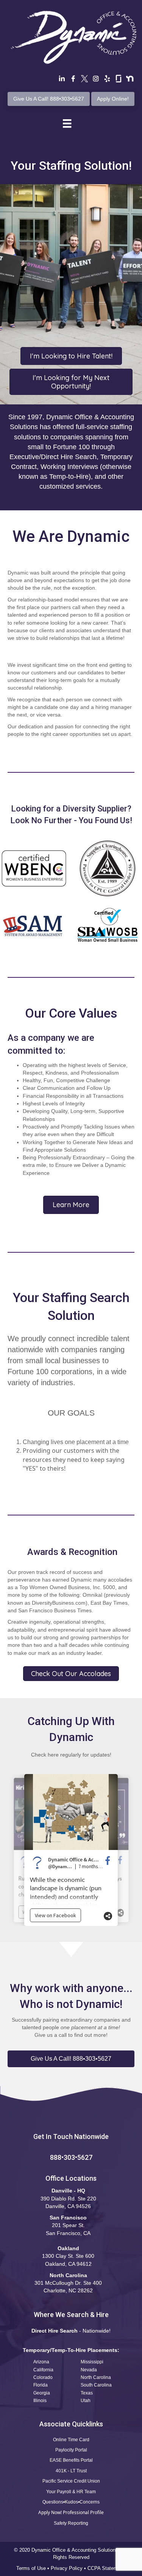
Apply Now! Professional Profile (71, 2512)
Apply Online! (113, 99)
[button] (71, 2059)
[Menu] (67, 123)
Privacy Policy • (69, 2568)
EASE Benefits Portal (71, 2460)
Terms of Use (31, 2568)
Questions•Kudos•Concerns (71, 2502)
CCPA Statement (107, 2568)
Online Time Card (71, 2440)
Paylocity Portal (71, 2450)
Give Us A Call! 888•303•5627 (49, 99)
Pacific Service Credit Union (71, 2481)
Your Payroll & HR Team (71, 2492)
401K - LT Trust (71, 2471)
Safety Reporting (71, 2523)
